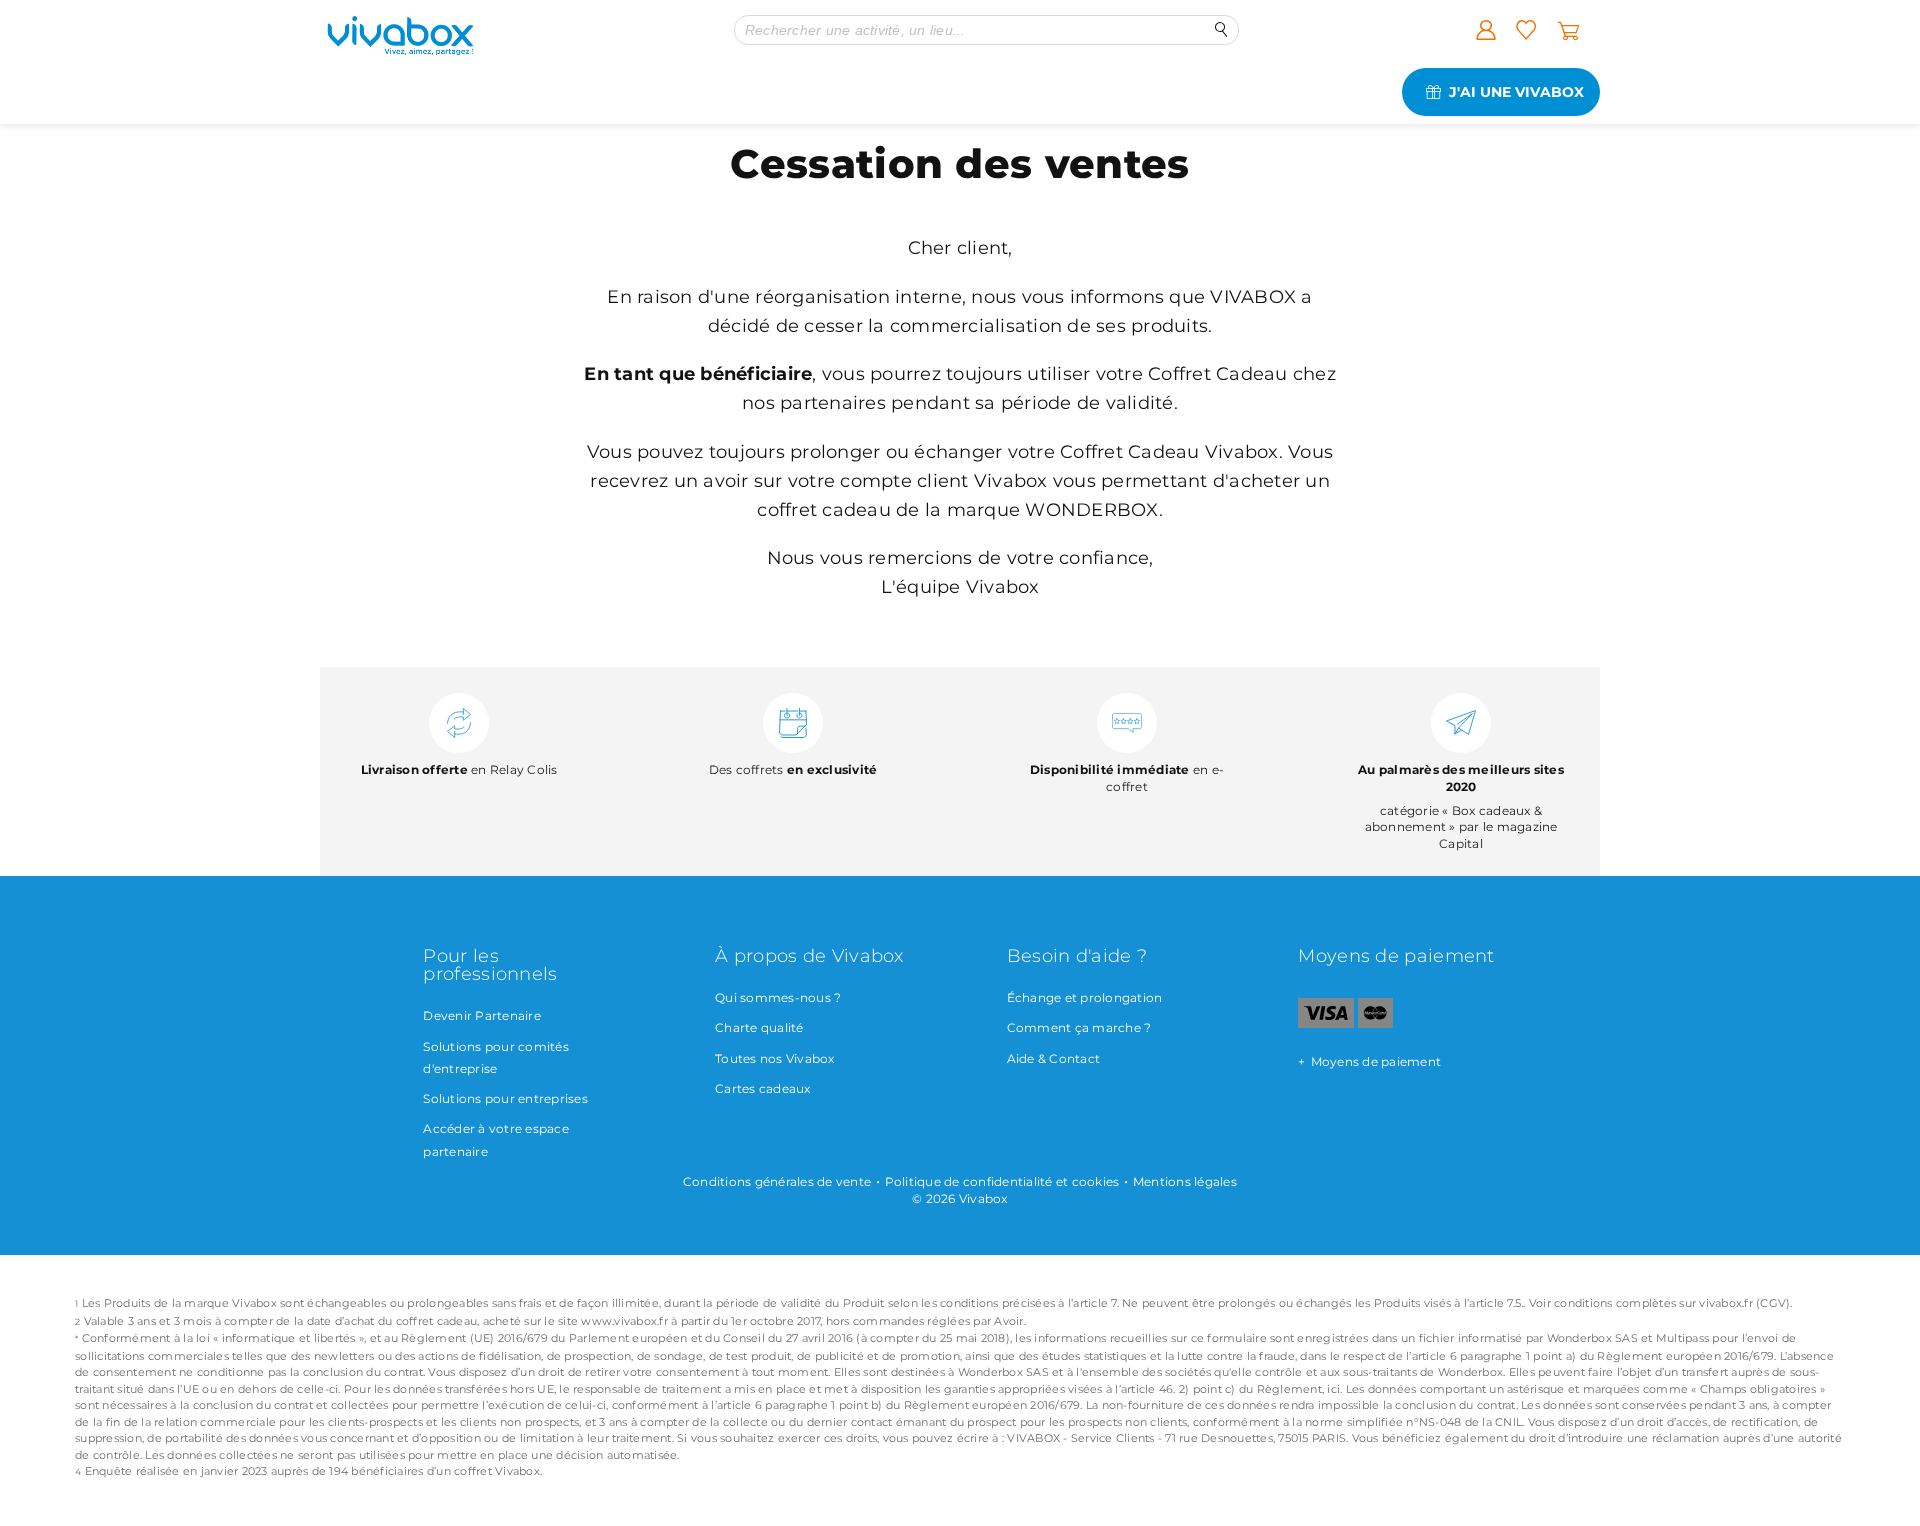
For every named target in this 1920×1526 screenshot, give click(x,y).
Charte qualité (759, 1027)
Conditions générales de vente (777, 1181)
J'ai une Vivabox (1516, 92)
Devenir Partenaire (482, 1015)
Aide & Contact (1054, 1058)
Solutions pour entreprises (505, 1098)
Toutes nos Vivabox (775, 1058)
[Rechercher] (1221, 29)
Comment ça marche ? (1079, 1027)
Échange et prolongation (1085, 997)
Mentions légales (1185, 1181)
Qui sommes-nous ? (778, 997)
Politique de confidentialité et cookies (1002, 1181)
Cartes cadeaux (763, 1088)
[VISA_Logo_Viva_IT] (1325, 1023)
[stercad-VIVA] (1375, 1023)
